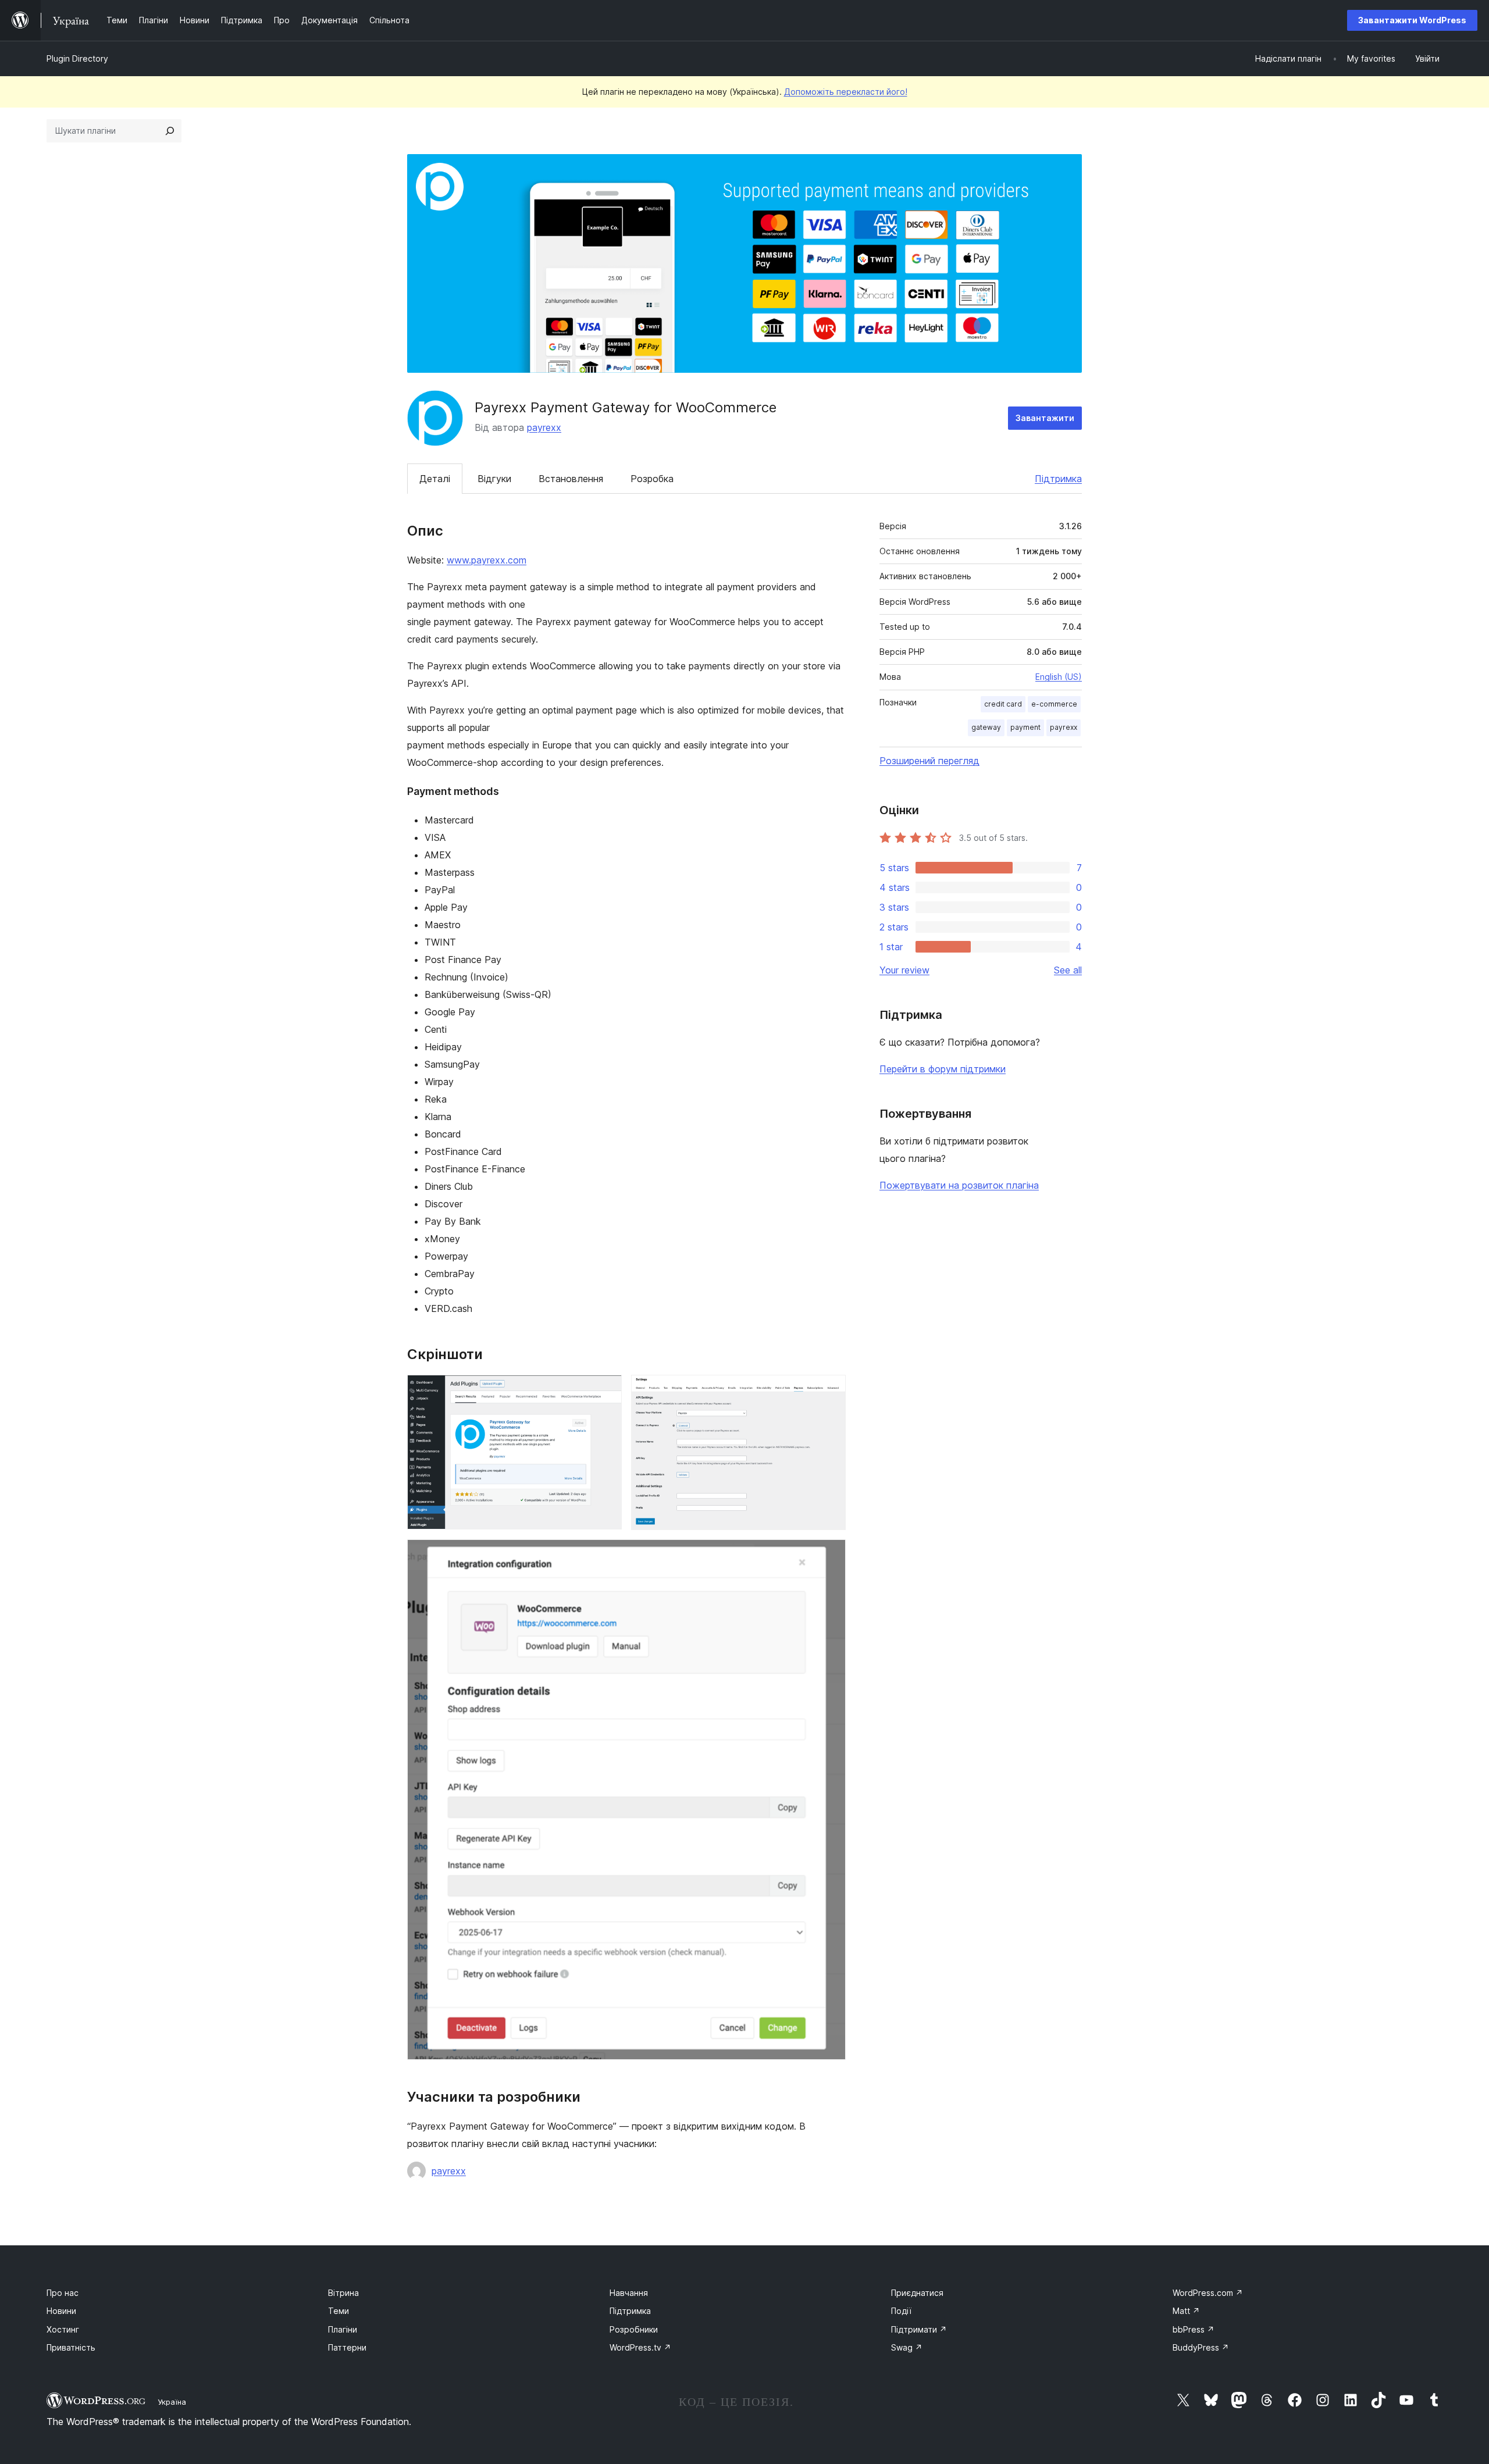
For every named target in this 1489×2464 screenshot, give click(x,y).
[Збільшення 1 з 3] (606, 1390)
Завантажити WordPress (1412, 20)
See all (1068, 970)
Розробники (634, 2329)
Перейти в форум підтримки (943, 1069)
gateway (986, 727)
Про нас (63, 2293)
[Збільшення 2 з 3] (830, 1390)
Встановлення (571, 479)
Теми (339, 2311)
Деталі (435, 479)
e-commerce (1054, 704)
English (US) (1059, 677)
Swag (907, 2347)
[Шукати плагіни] (170, 131)
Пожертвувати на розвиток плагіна (959, 1185)
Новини (61, 2311)
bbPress (1194, 2329)
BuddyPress (1201, 2347)
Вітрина (343, 2293)
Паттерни (347, 2347)
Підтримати (919, 2329)
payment (1025, 727)
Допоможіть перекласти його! (846, 92)
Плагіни (343, 2329)
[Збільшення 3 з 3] (830, 1555)
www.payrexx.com (487, 560)
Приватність (71, 2347)
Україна (172, 2402)
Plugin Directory (77, 58)
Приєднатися (917, 2293)
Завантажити (1045, 418)
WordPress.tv (640, 2347)
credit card (1003, 704)
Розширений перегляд (929, 761)
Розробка (652, 479)
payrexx (544, 427)
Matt (1186, 2311)
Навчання (629, 2293)
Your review (904, 970)
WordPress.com (1208, 2293)
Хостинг (63, 2329)
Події (901, 2311)
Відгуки (494, 479)
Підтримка (1058, 479)
